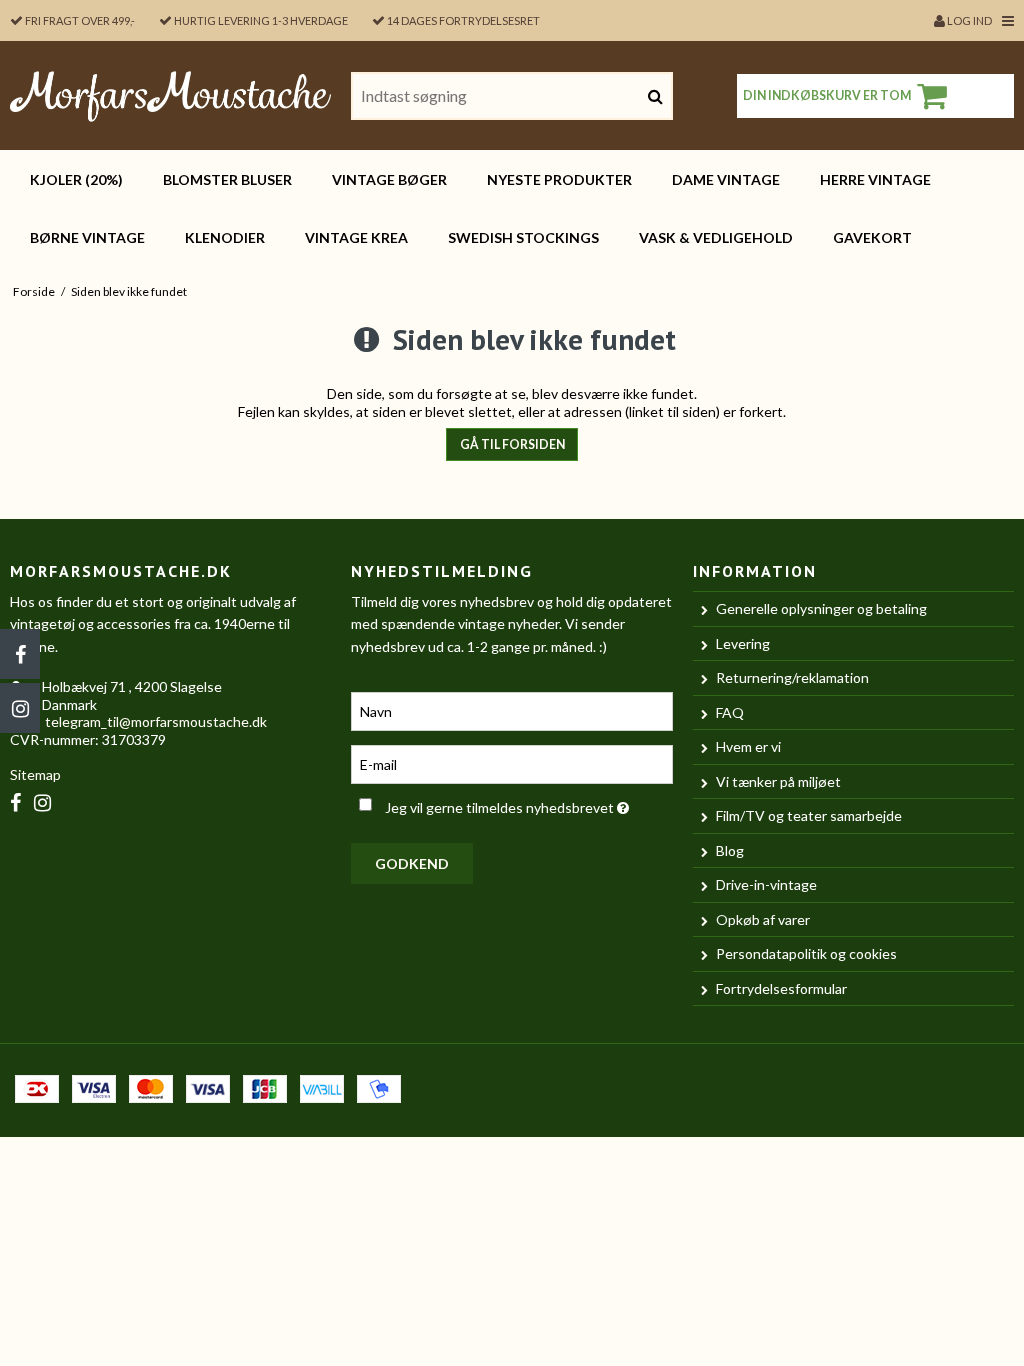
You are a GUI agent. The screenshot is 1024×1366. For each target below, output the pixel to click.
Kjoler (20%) (76, 179)
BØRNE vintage (87, 237)
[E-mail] (511, 762)
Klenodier (225, 237)
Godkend (412, 863)
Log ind (968, 20)
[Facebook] (20, 654)
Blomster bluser (227, 179)
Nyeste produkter (559, 179)
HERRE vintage (875, 179)
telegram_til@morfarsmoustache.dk (156, 721)
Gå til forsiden (512, 444)
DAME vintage (726, 179)
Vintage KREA (356, 237)
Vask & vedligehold (716, 237)
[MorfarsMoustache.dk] (170, 95)
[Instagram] (20, 708)
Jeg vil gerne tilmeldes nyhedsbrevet (528, 803)
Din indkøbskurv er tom (827, 95)
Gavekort (872, 237)
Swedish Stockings (523, 237)
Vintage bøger (389, 179)
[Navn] (511, 709)
